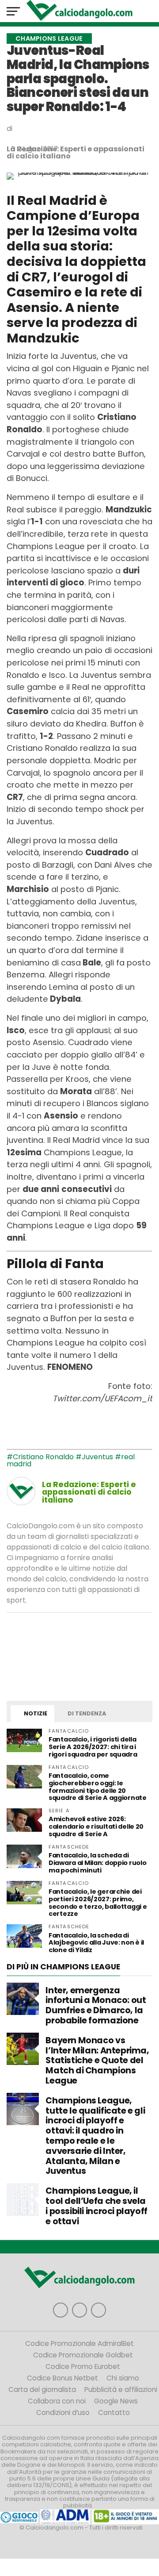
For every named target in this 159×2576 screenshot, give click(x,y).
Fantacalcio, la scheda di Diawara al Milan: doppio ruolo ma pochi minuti (97, 1863)
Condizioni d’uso (63, 2413)
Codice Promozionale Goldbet (83, 2355)
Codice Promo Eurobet (83, 2366)
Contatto (114, 2413)
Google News (116, 2401)
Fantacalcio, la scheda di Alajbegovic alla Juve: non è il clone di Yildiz (96, 1943)
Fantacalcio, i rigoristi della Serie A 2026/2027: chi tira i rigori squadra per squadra (93, 1747)
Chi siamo (123, 2378)
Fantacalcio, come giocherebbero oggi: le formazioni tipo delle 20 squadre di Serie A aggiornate (98, 1787)
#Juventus (94, 1457)
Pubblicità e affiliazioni (121, 2390)
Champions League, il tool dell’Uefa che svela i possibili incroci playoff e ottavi (97, 2206)
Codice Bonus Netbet (62, 2378)
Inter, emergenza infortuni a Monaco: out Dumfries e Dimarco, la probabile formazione (96, 2005)
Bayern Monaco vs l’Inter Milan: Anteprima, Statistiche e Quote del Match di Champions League (97, 2061)
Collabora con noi (57, 2401)
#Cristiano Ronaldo (40, 1457)
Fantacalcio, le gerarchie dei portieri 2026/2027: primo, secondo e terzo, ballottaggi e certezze (98, 1903)
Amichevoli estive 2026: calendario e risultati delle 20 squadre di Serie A (96, 1826)
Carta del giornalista (42, 2390)
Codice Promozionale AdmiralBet (79, 2343)
